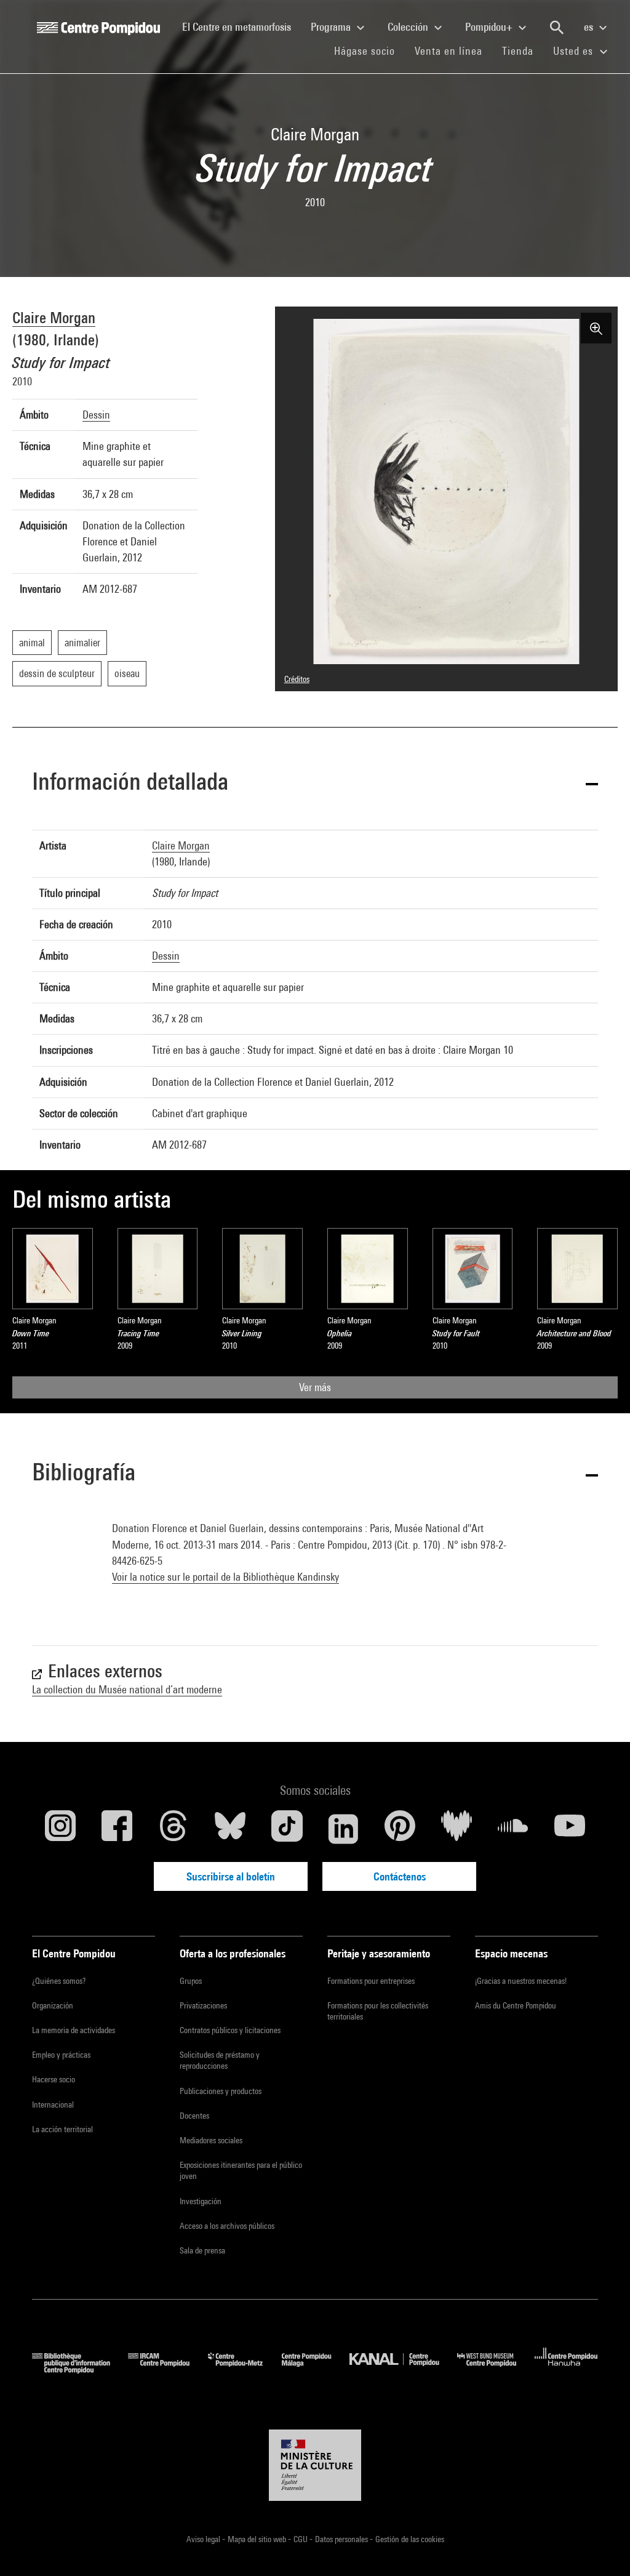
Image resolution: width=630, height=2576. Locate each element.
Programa (332, 27)
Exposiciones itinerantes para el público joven (241, 2170)
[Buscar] (557, 28)
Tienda (523, 50)
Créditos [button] (297, 679)
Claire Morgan (54, 317)
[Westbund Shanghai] (496, 2369)
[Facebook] (117, 1829)
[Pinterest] (400, 1829)
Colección (409, 27)
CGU (301, 2539)
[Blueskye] (230, 1829)
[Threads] (173, 1829)
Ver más (315, 1387)
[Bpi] (80, 2369)
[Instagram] (60, 1829)
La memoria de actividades (74, 2030)
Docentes (194, 2116)
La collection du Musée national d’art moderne (127, 1689)
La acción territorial (62, 2129)
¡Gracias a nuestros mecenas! (521, 1981)
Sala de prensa (202, 2250)
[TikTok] (287, 1829)
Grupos (191, 1981)
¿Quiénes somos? (59, 1981)
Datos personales (342, 2539)
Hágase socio (369, 50)
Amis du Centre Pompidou (516, 2005)
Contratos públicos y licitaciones (230, 2030)
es (590, 27)
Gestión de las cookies (410, 2539)
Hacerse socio (54, 2079)
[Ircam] (168, 2369)
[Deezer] (457, 1829)
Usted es (575, 51)
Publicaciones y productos (221, 2091)
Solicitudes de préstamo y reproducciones (220, 2060)
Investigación (201, 2201)
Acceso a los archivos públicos (227, 2226)
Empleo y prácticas (61, 2055)
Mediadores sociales (211, 2140)
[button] (315, 784)
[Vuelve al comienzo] (601, 2547)
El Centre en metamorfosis (241, 26)
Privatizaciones (203, 2005)
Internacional (53, 2105)
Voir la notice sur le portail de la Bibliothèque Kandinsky (225, 1577)
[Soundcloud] (513, 1829)
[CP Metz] (245, 2369)
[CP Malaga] (316, 2369)
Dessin (96, 415)
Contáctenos (400, 1876)
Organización (53, 2005)
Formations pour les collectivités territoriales (378, 2011)
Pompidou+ (490, 27)
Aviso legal (204, 2539)
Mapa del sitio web (258, 2539)
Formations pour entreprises (371, 1981)
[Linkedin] (343, 1829)
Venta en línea (449, 51)
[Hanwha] (566, 2369)
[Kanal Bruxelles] (403, 2369)
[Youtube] (570, 1829)
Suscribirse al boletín (231, 1876)
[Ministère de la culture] (315, 2465)
